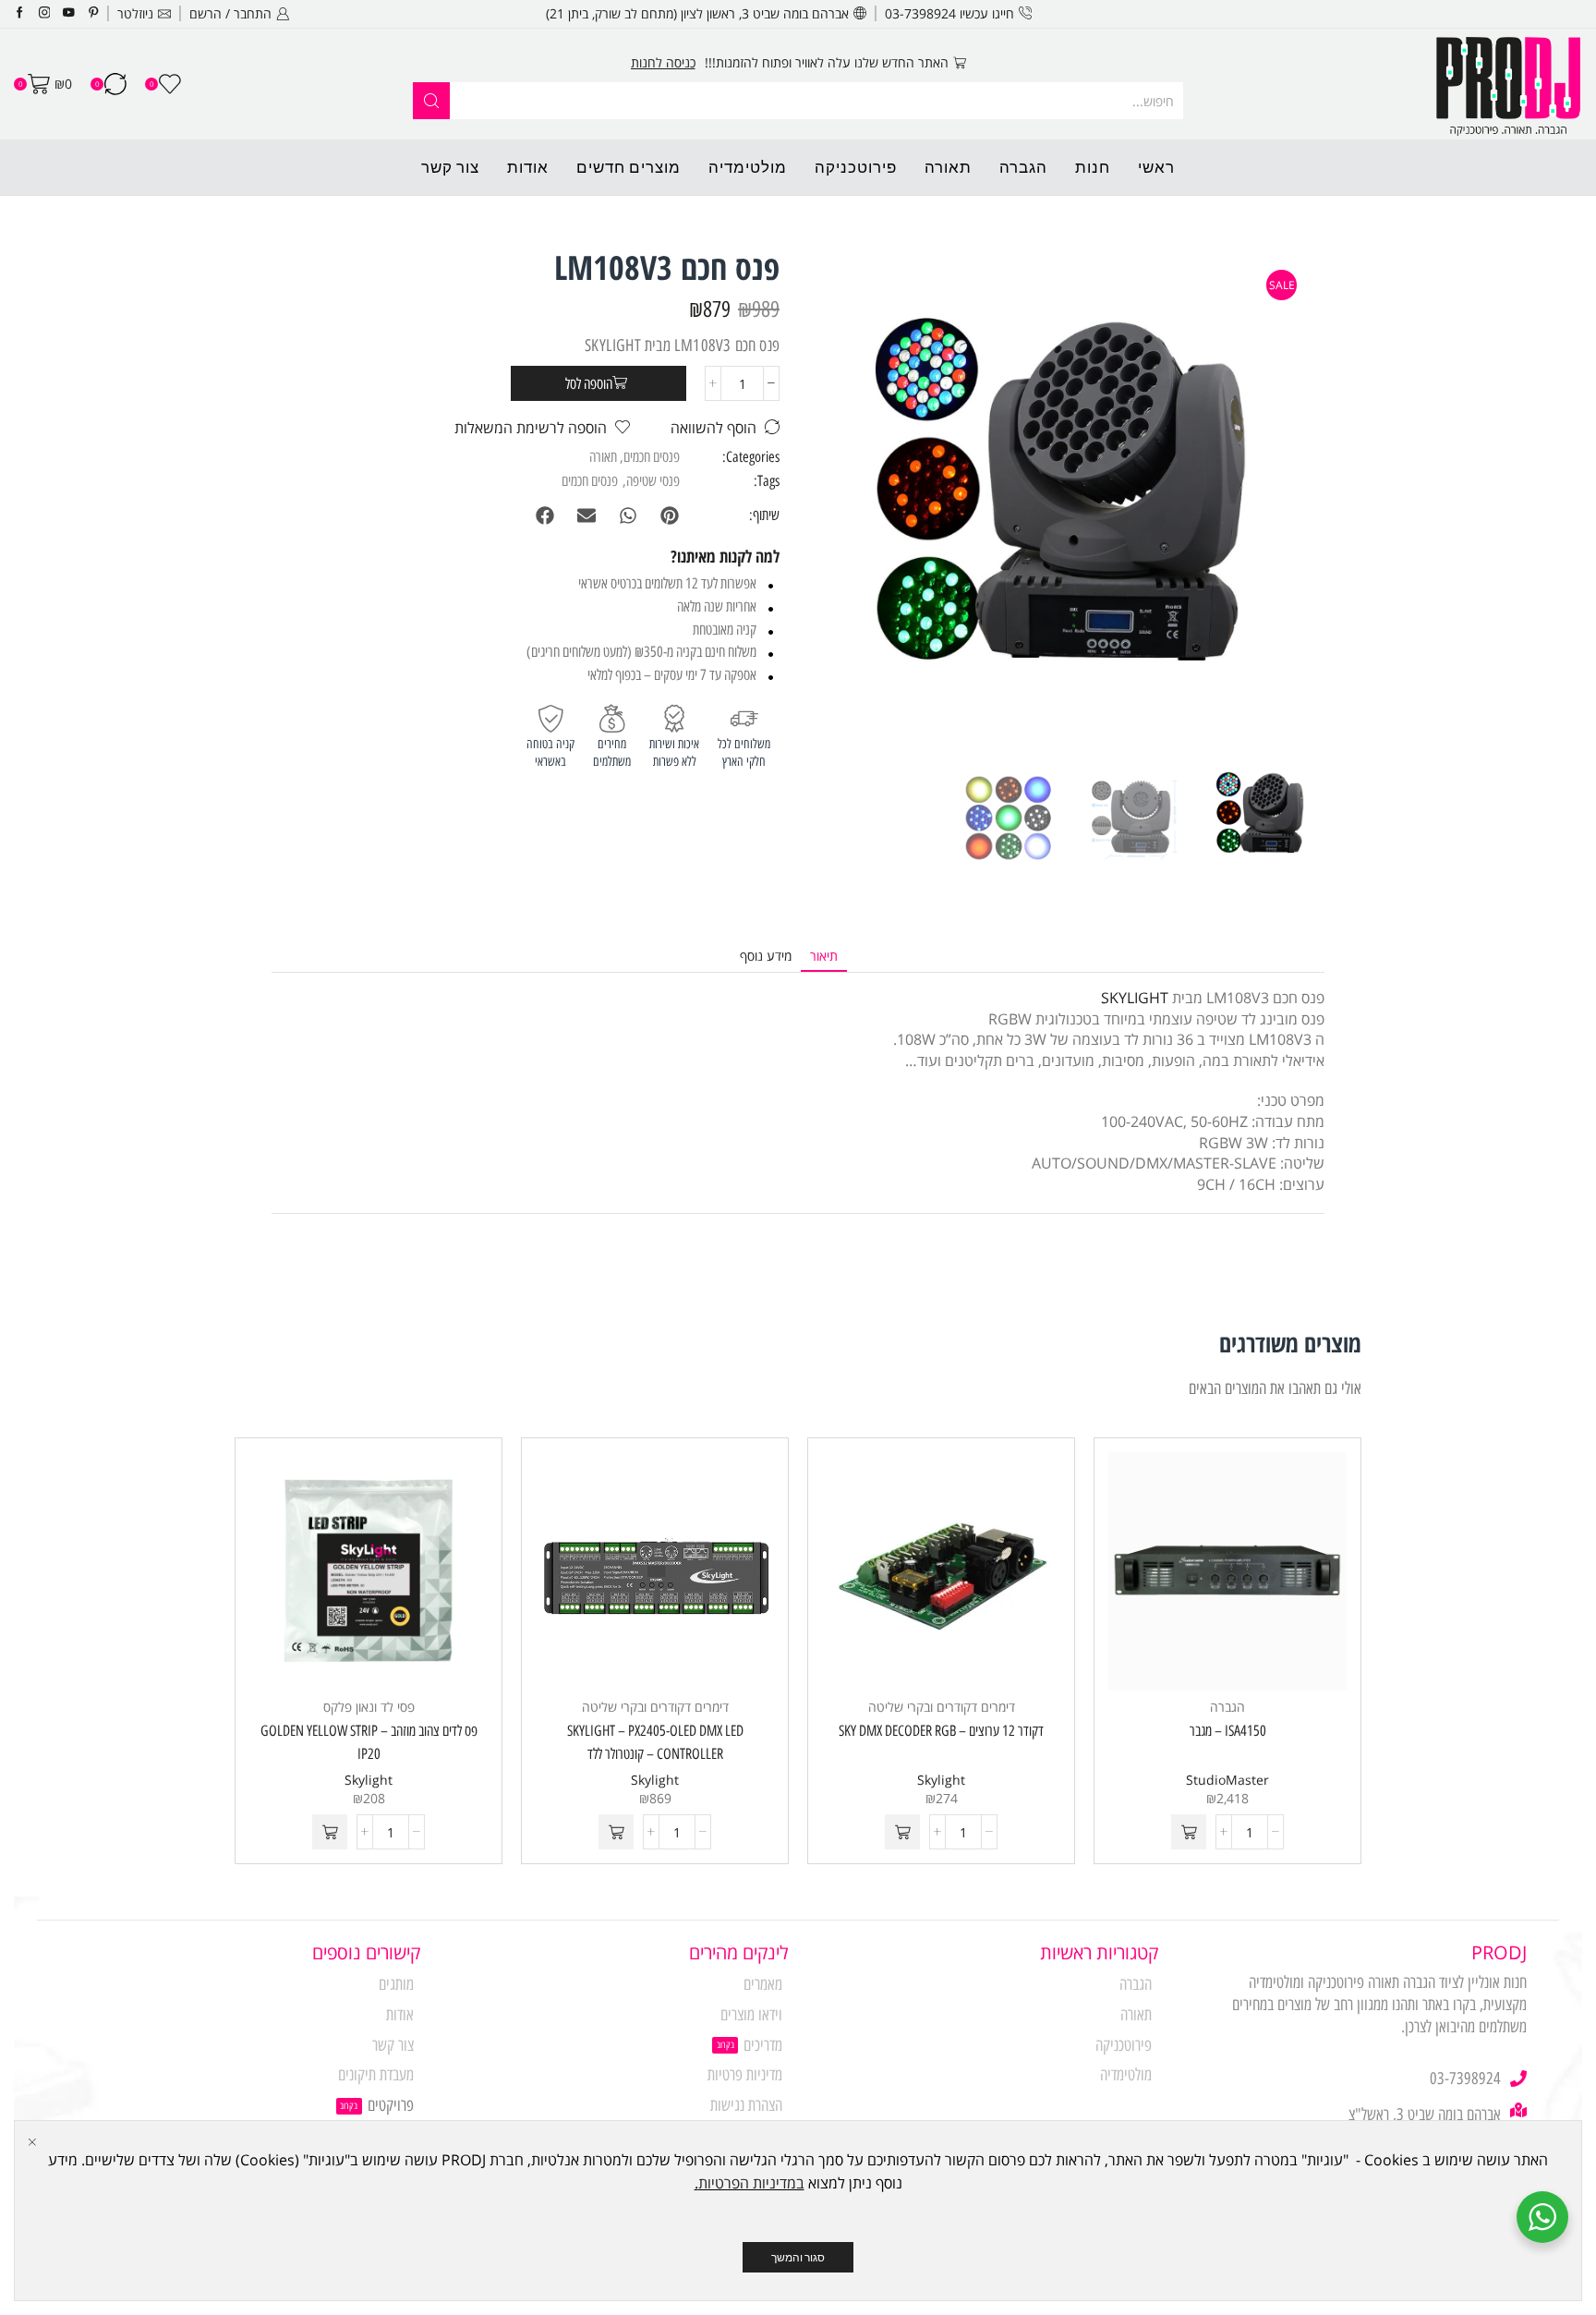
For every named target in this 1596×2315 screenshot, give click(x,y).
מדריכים (763, 2045)
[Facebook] (20, 13)
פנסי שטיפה (653, 481)
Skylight (941, 1780)
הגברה (1023, 167)
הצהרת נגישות (746, 2105)
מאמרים (763, 1984)
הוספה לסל (589, 384)
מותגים (396, 1984)
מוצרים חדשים (629, 167)
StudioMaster (1227, 1780)
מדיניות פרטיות (745, 2075)
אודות (528, 167)
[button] (669, 515)
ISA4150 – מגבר (1228, 1731)
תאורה (948, 167)
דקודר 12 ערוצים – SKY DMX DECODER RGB (941, 1731)
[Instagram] (45, 13)
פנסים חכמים (652, 457)
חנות (1093, 167)
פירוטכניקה (856, 167)
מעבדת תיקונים (376, 2075)
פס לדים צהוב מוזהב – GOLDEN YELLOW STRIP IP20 (369, 1743)
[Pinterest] (94, 13)
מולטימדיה (748, 167)
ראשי (1156, 167)
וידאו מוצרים (751, 2015)
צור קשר (450, 167)
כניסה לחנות (663, 62)
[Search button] (431, 101)
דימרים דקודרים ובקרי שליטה (942, 1707)
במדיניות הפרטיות (751, 2183)
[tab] (824, 956)
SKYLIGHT (1135, 998)
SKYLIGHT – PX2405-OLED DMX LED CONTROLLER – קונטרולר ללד (655, 1743)
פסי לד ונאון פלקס (369, 1707)
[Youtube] (69, 13)
